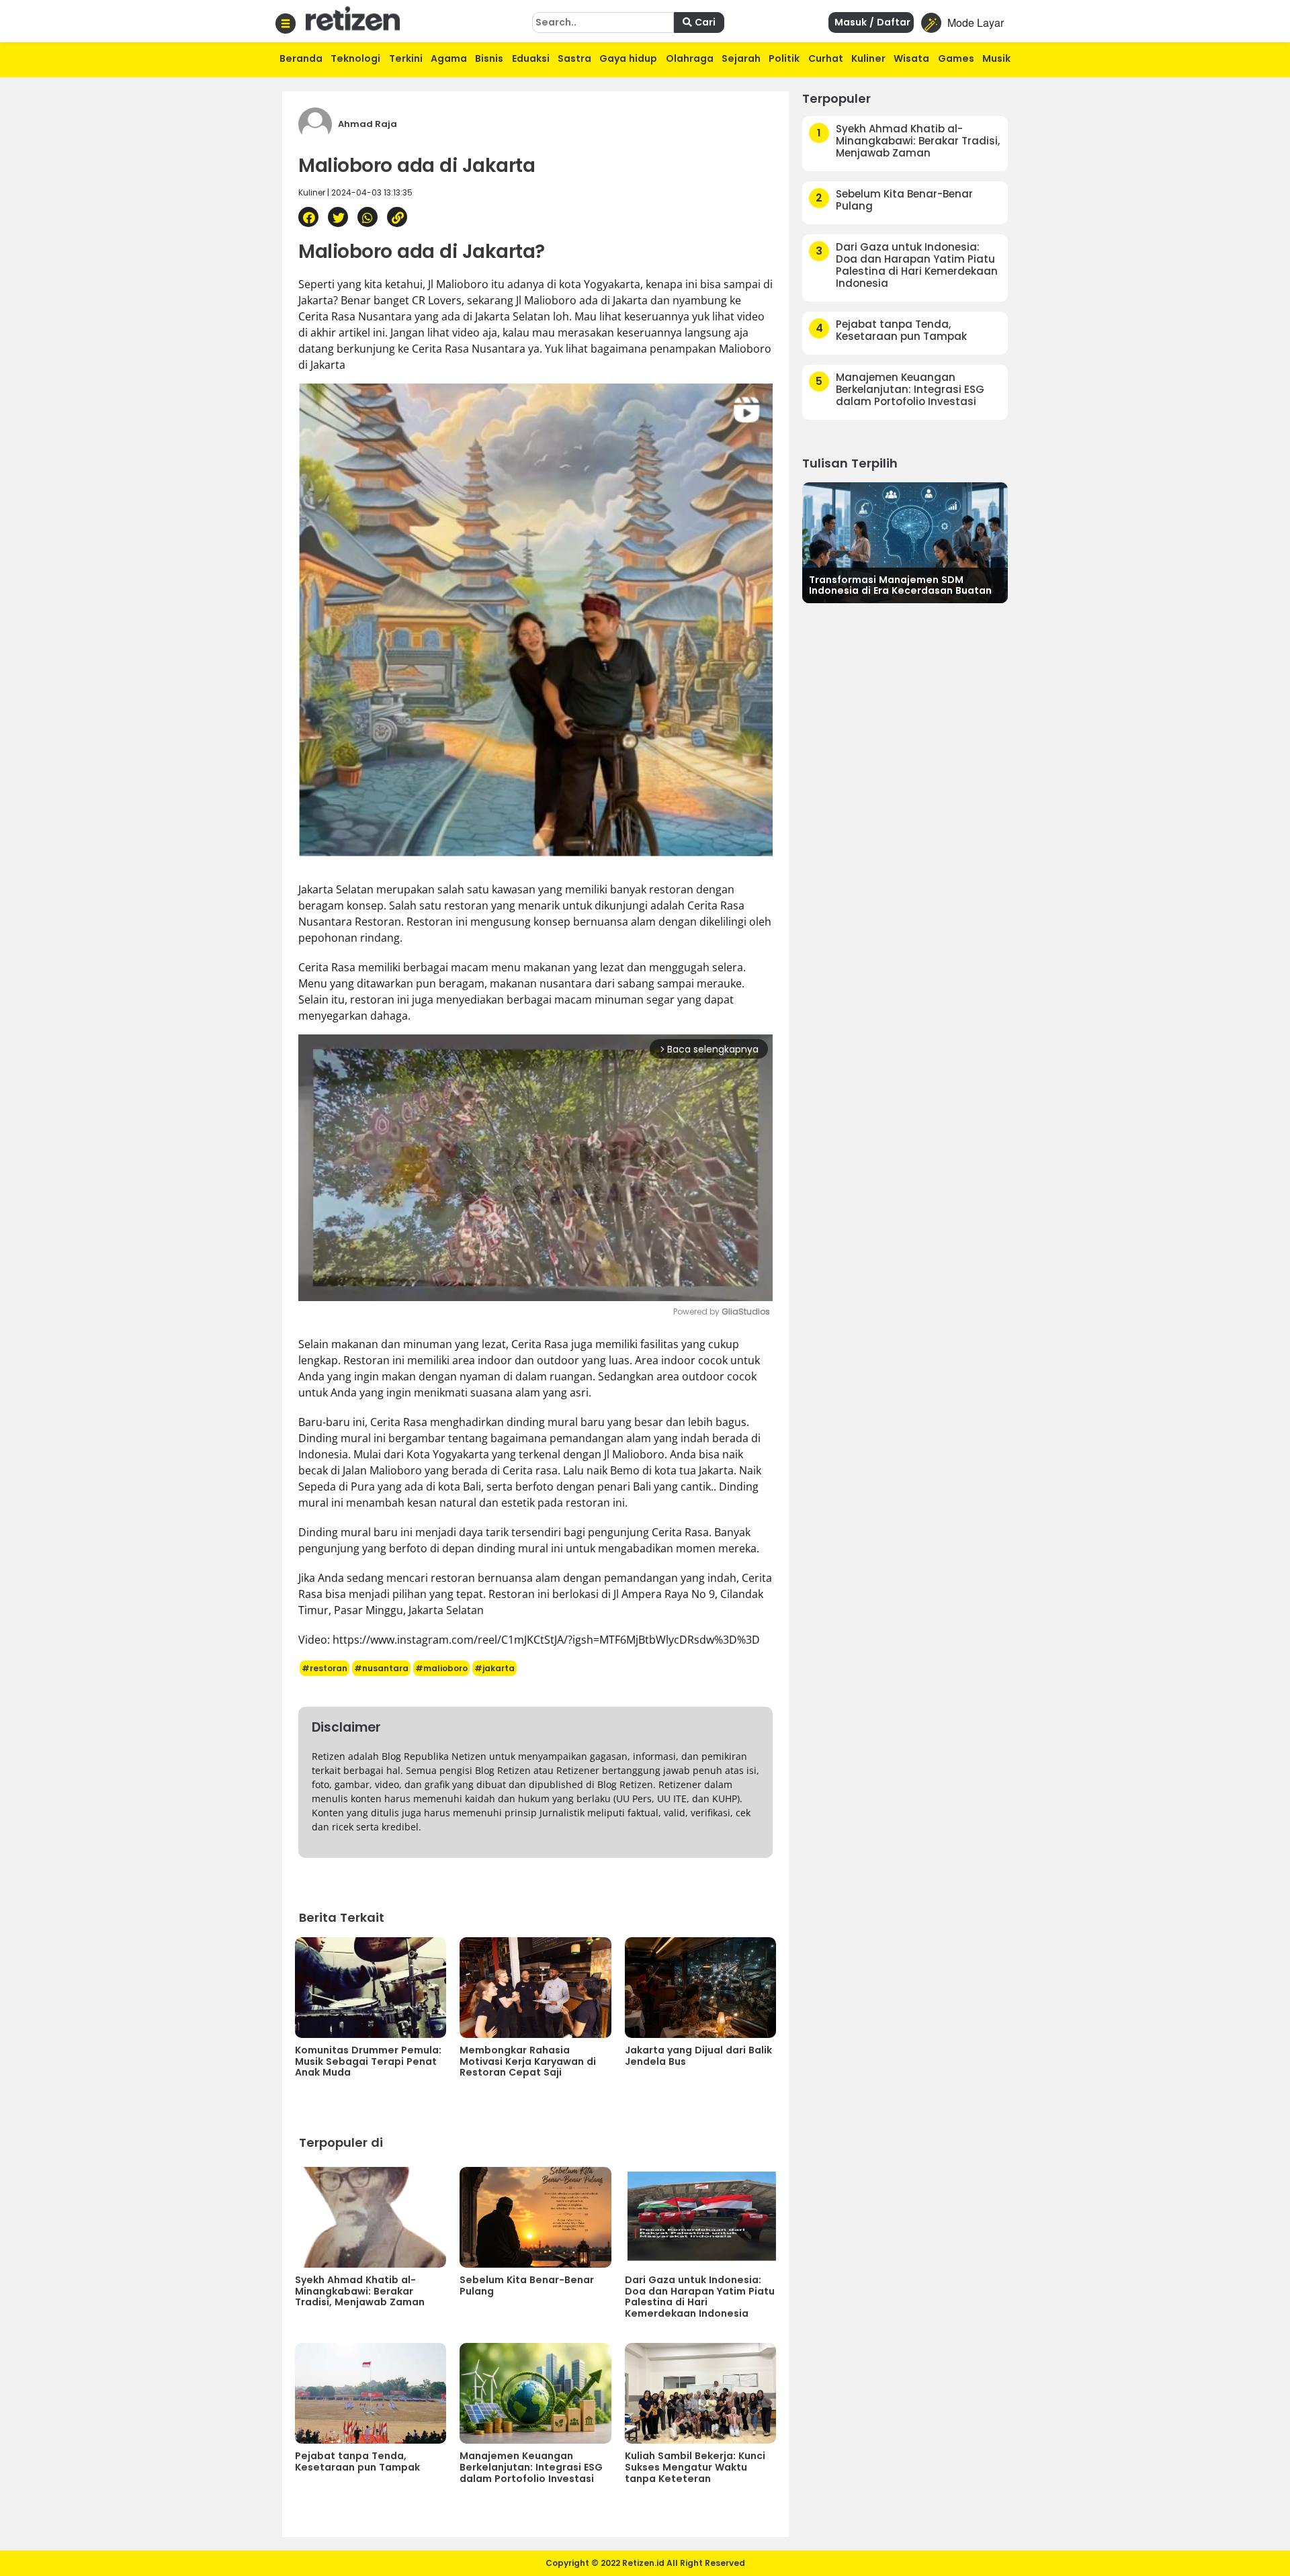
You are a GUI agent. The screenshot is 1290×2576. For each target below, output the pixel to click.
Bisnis (489, 58)
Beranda (301, 58)
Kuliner (868, 58)
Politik (784, 58)
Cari (704, 22)
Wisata (911, 58)
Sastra (574, 58)
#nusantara (381, 1668)
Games (956, 58)
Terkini (406, 58)
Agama (449, 58)
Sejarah (741, 58)
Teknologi (355, 58)
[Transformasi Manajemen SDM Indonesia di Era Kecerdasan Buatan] (905, 541)
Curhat (826, 58)
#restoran (325, 1668)
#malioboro (441, 1668)
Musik (996, 58)
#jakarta (494, 1668)
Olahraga (690, 58)
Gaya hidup (628, 58)
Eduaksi (531, 58)
